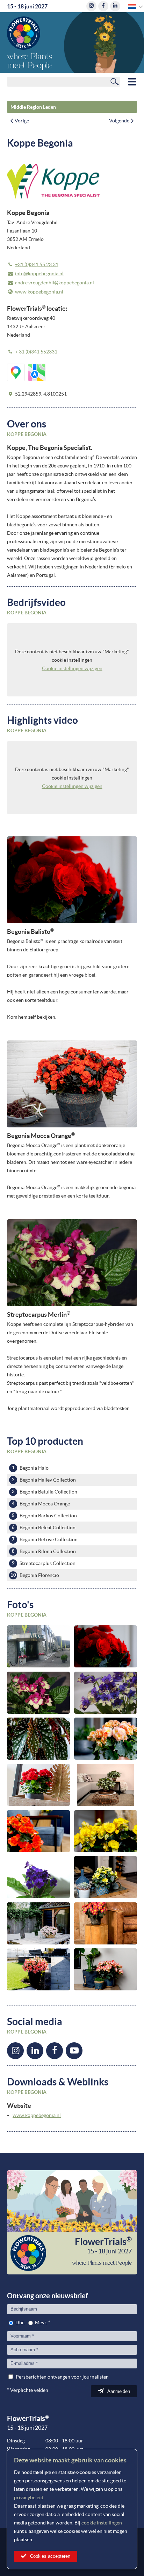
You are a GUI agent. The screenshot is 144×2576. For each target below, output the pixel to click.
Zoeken (115, 81)
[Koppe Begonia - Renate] (106, 1969)
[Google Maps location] (16, 372)
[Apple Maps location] (37, 372)
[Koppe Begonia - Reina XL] (38, 1831)
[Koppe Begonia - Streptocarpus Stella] (38, 1877)
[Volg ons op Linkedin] (115, 6)
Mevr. (41, 2322)
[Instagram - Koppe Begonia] (15, 2051)
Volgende (119, 121)
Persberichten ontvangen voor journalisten (62, 2377)
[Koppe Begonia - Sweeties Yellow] (106, 1877)
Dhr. (20, 2322)
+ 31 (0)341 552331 (36, 352)
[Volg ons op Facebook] (103, 6)
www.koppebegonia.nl (39, 292)
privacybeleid (29, 2497)
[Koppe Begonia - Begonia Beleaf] (106, 1785)
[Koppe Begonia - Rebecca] (106, 1831)
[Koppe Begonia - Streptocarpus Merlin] (38, 1693)
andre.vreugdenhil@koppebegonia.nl (55, 283)
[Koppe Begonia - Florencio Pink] (38, 1969)
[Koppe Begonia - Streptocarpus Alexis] (106, 1693)
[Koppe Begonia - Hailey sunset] (106, 1739)
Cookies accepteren (50, 2556)
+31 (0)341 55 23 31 (37, 264)
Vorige (22, 121)
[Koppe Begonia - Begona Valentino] (106, 1923)
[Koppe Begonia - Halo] (38, 1785)
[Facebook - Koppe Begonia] (55, 2051)
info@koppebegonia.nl (39, 274)
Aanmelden (119, 2391)
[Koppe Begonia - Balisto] (106, 1646)
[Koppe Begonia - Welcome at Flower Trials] (38, 1646)
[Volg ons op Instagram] (91, 6)
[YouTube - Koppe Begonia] (74, 2051)
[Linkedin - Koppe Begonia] (35, 2051)
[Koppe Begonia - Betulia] (38, 1923)
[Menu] (132, 82)
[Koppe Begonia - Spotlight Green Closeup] (38, 1739)
